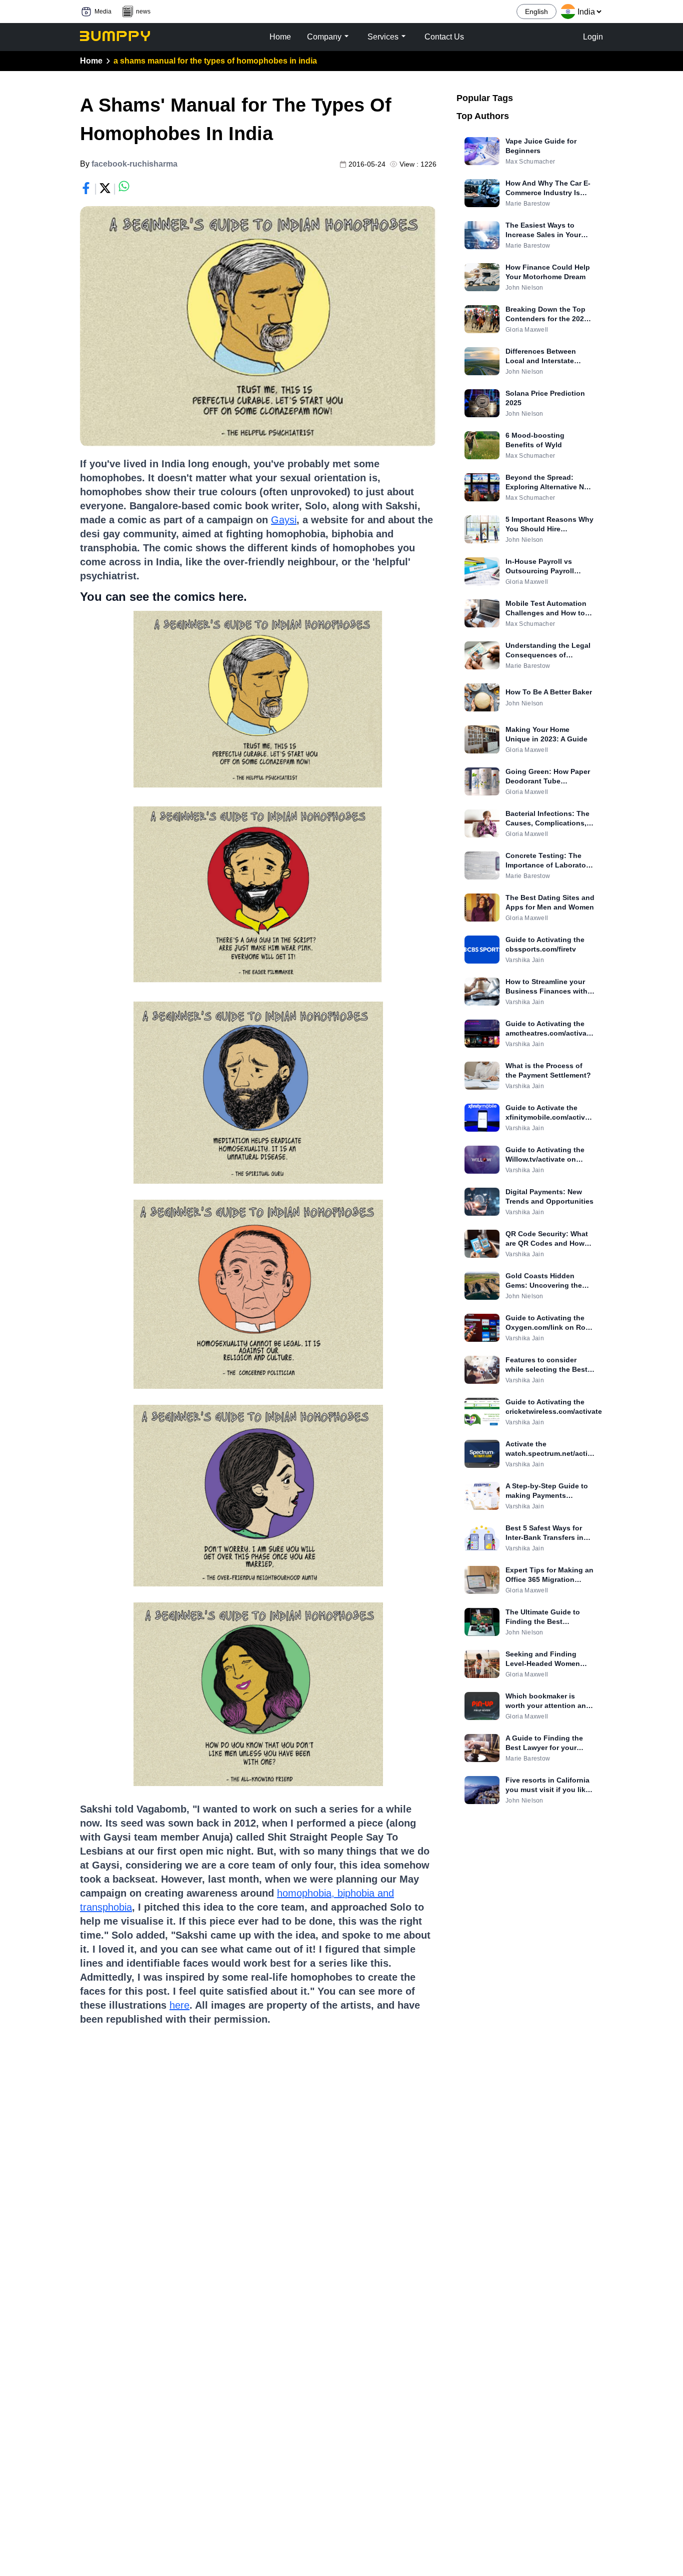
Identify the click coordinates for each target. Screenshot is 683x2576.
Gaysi (284, 520)
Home (91, 61)
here (179, 2005)
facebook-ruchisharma (134, 164)
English (536, 12)
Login (593, 37)
